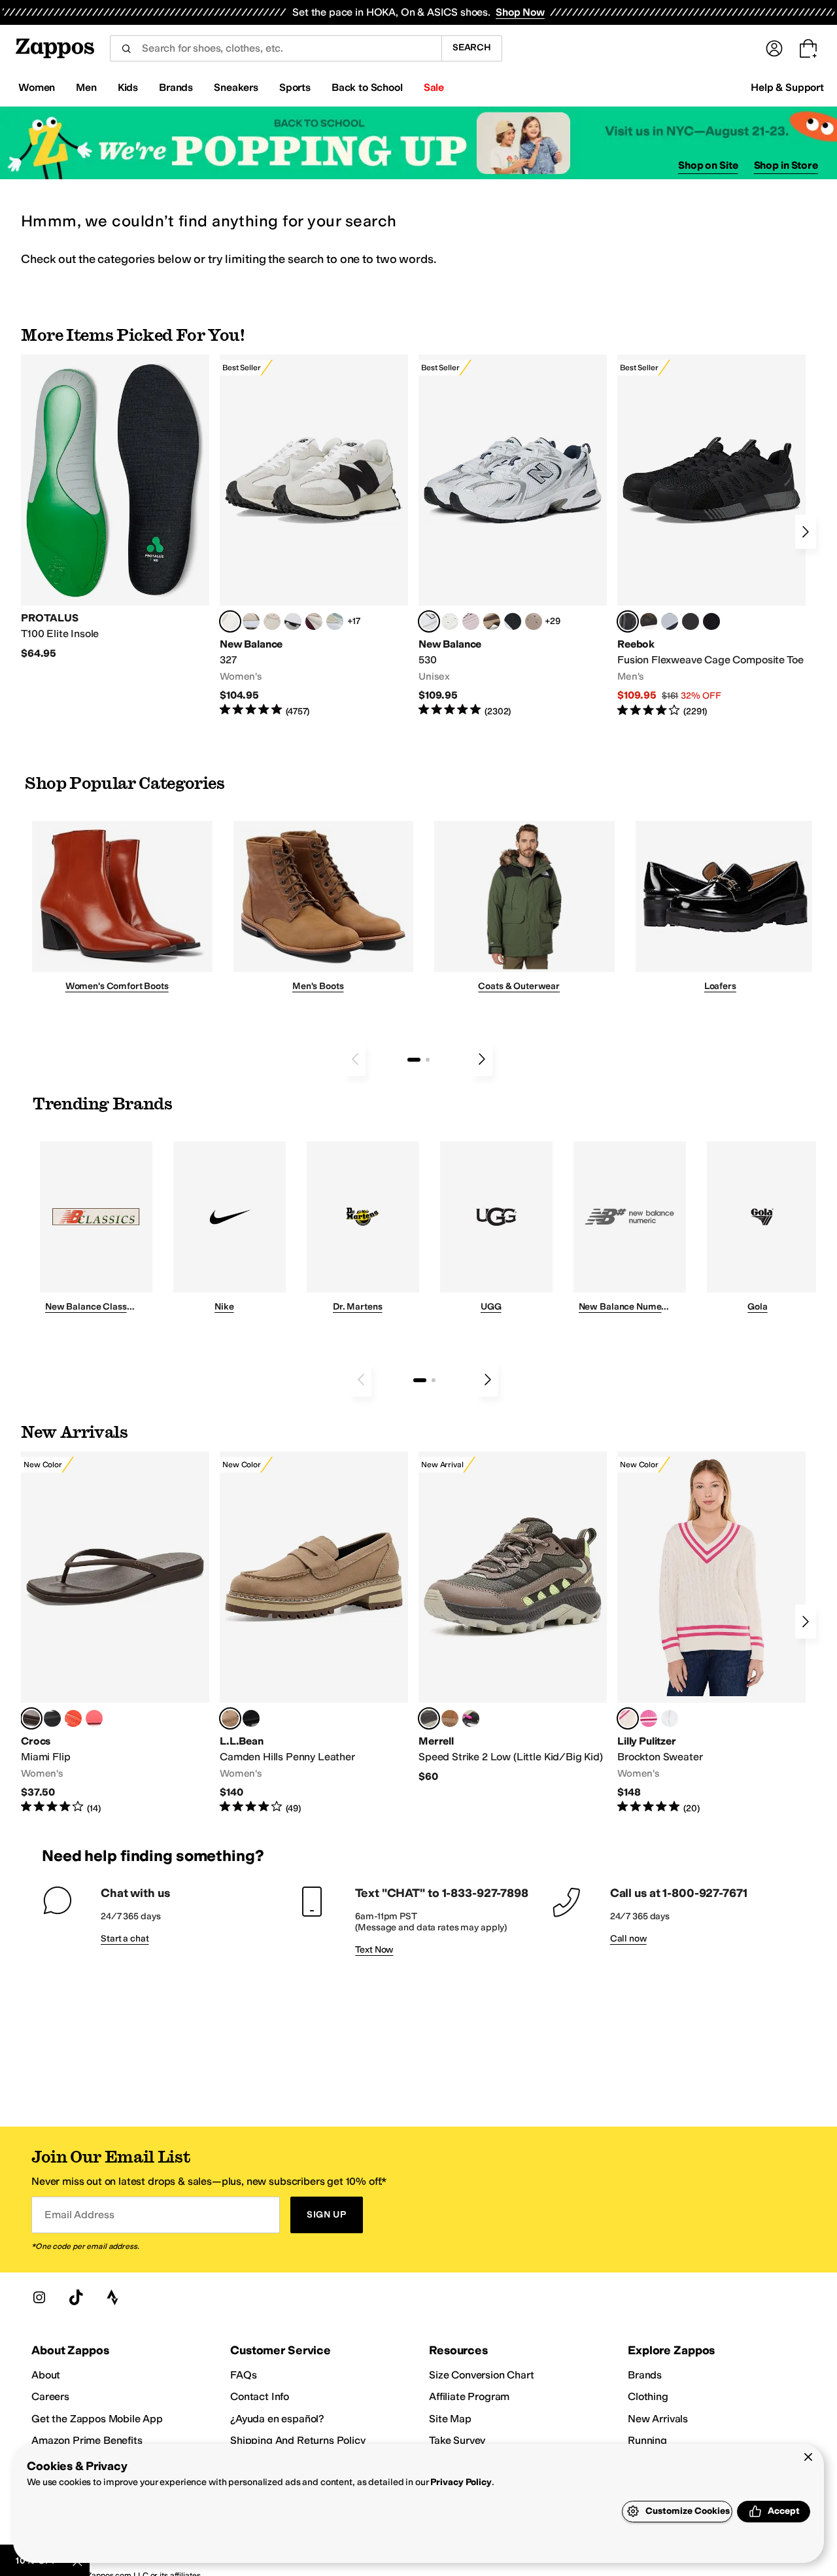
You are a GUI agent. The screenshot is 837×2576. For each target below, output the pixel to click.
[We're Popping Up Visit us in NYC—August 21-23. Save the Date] (418, 143)
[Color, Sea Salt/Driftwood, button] (534, 621)
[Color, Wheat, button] (450, 1718)
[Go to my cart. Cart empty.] (808, 48)
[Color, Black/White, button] (711, 621)
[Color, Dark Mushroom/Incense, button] (492, 621)
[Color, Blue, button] (691, 621)
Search (472, 47)
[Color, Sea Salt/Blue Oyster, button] (450, 621)
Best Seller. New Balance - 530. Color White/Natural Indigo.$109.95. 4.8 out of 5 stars (513, 536)
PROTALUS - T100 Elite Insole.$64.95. (115, 507)
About (46, 2375)
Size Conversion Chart (482, 2375)
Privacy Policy (461, 2482)
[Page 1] (414, 1060)
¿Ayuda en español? (277, 2419)
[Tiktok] (76, 2297)
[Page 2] (428, 1060)
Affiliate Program (469, 2396)
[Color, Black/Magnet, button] (513, 621)
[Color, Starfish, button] (73, 1718)
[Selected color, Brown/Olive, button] (429, 1718)
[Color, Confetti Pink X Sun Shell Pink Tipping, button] (649, 1718)
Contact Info (260, 2396)
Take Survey (457, 2440)
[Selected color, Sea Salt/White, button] (230, 621)
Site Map (450, 2419)
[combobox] (276, 48)
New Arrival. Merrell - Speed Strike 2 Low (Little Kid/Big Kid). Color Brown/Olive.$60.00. (513, 1617)
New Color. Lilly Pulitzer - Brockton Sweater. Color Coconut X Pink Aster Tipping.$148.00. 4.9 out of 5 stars (711, 1633)
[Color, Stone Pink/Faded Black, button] (471, 621)
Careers (50, 2396)
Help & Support (787, 87)
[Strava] (112, 2297)
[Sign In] (774, 48)
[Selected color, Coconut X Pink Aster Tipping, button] (628, 1718)
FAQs (243, 2375)
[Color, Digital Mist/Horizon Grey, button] (293, 621)
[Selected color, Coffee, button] (31, 1718)
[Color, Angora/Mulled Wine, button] (314, 621)
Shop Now (520, 12)
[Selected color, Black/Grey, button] (628, 621)
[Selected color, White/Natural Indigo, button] (429, 621)
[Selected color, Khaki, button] (230, 1718)
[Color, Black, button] (52, 1718)
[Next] (806, 532)
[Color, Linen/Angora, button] (272, 621)
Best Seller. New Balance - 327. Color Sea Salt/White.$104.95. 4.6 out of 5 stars (314, 536)
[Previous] (355, 1059)
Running (647, 2440)
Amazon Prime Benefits (87, 2440)
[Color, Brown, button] (649, 621)
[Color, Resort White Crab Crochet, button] (670, 1718)
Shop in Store (786, 165)
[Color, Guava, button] (94, 1718)
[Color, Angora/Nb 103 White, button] (335, 621)
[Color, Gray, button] (670, 621)
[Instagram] (39, 2297)
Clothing (648, 2396)
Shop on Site (708, 165)
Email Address (79, 2215)
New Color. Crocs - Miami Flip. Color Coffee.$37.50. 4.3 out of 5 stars (115, 1633)
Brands (645, 2375)
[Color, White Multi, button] (471, 1718)
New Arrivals (658, 2419)
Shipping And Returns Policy (298, 2440)
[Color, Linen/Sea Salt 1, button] (251, 621)
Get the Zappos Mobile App (97, 2419)
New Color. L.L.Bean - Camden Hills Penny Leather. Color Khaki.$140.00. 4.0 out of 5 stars (314, 1633)
